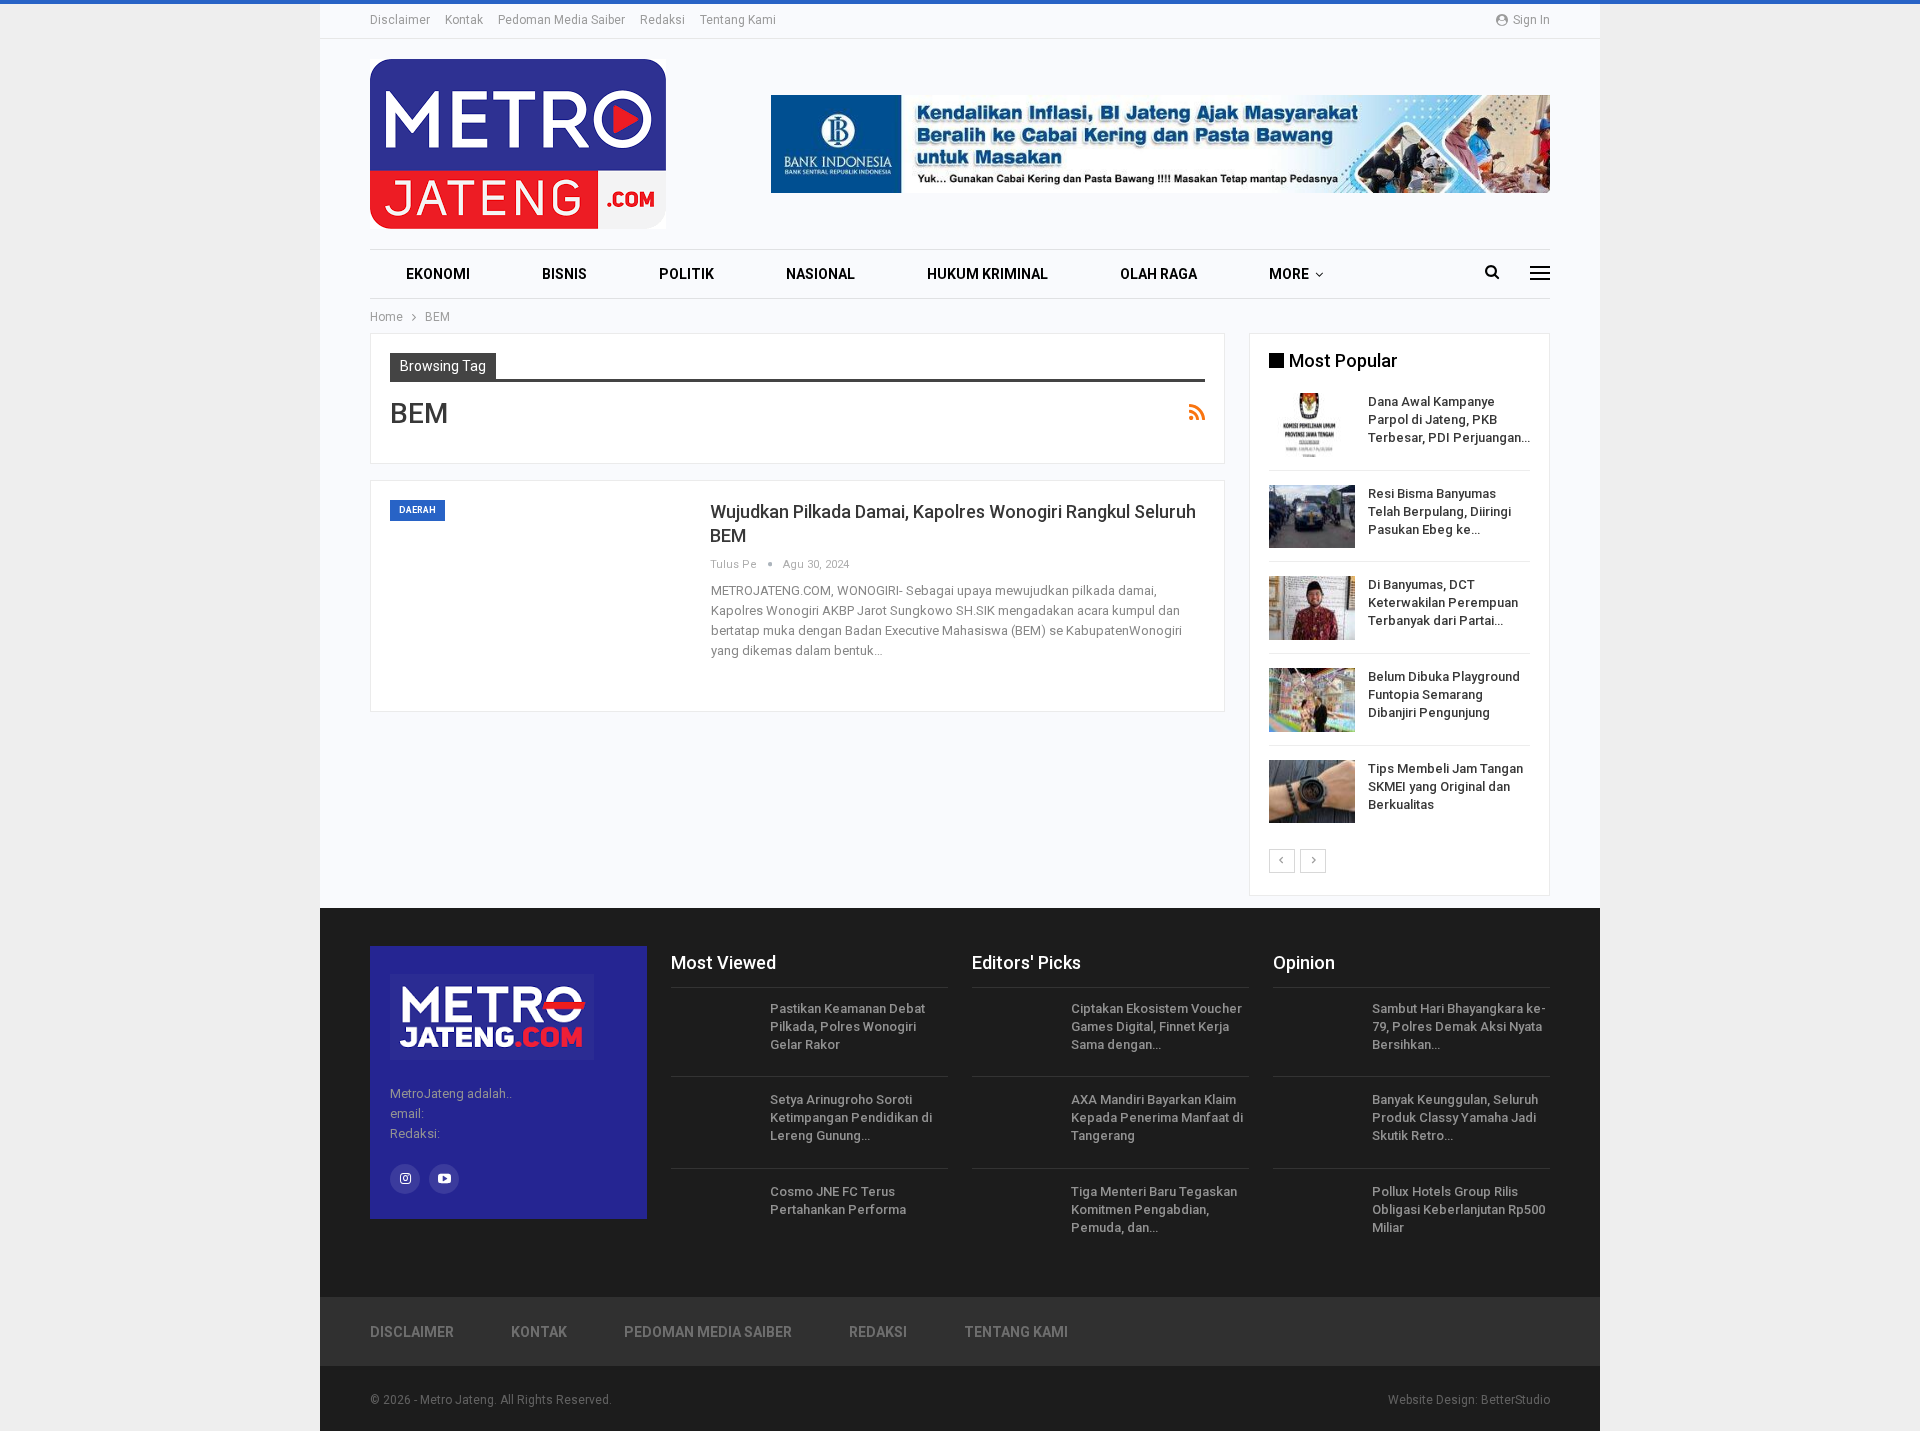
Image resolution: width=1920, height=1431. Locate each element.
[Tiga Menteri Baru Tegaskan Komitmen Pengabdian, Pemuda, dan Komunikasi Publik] (1015, 1215)
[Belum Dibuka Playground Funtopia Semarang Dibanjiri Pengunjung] (1312, 700)
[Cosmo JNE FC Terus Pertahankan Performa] (714, 1215)
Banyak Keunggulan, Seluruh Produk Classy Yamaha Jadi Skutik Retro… (1455, 1117)
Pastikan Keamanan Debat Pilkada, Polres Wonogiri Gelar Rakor (847, 1026)
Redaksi (662, 20)
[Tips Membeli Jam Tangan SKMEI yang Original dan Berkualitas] (1312, 792)
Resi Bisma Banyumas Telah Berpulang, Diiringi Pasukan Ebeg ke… (1439, 511)
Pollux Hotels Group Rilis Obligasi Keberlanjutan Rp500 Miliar (1458, 1209)
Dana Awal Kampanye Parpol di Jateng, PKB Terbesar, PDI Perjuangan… (1449, 419)
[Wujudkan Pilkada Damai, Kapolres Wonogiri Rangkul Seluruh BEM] (540, 596)
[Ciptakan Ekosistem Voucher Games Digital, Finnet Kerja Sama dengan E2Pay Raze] (1015, 1032)
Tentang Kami (738, 20)
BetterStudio (1515, 1400)
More (1289, 274)
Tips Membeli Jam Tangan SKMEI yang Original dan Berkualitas (1445, 786)
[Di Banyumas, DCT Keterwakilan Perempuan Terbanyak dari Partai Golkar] (1312, 608)
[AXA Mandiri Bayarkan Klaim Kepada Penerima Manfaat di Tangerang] (1015, 1123)
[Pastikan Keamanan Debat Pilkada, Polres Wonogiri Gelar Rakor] (714, 1032)
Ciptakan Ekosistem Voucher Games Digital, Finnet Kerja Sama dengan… (1156, 1026)
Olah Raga (1158, 274)
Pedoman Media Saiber (561, 20)
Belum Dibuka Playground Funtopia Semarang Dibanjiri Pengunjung (1444, 694)
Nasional (820, 274)
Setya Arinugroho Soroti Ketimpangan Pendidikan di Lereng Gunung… (851, 1117)
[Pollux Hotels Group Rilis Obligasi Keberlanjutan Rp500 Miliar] (1316, 1215)
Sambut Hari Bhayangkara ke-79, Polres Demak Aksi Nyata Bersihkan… (1459, 1026)
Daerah (417, 510)
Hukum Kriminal (987, 274)
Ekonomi (438, 274)
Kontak (464, 20)
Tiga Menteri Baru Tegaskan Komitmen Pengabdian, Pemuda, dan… (1154, 1209)
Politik (686, 274)
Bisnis (564, 274)
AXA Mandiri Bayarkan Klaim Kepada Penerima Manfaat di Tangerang (1157, 1117)
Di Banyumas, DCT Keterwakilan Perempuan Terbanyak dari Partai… (1443, 602)
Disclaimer (400, 20)
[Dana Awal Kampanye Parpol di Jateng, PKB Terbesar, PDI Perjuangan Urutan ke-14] (1312, 425)
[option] (1399, 611)
